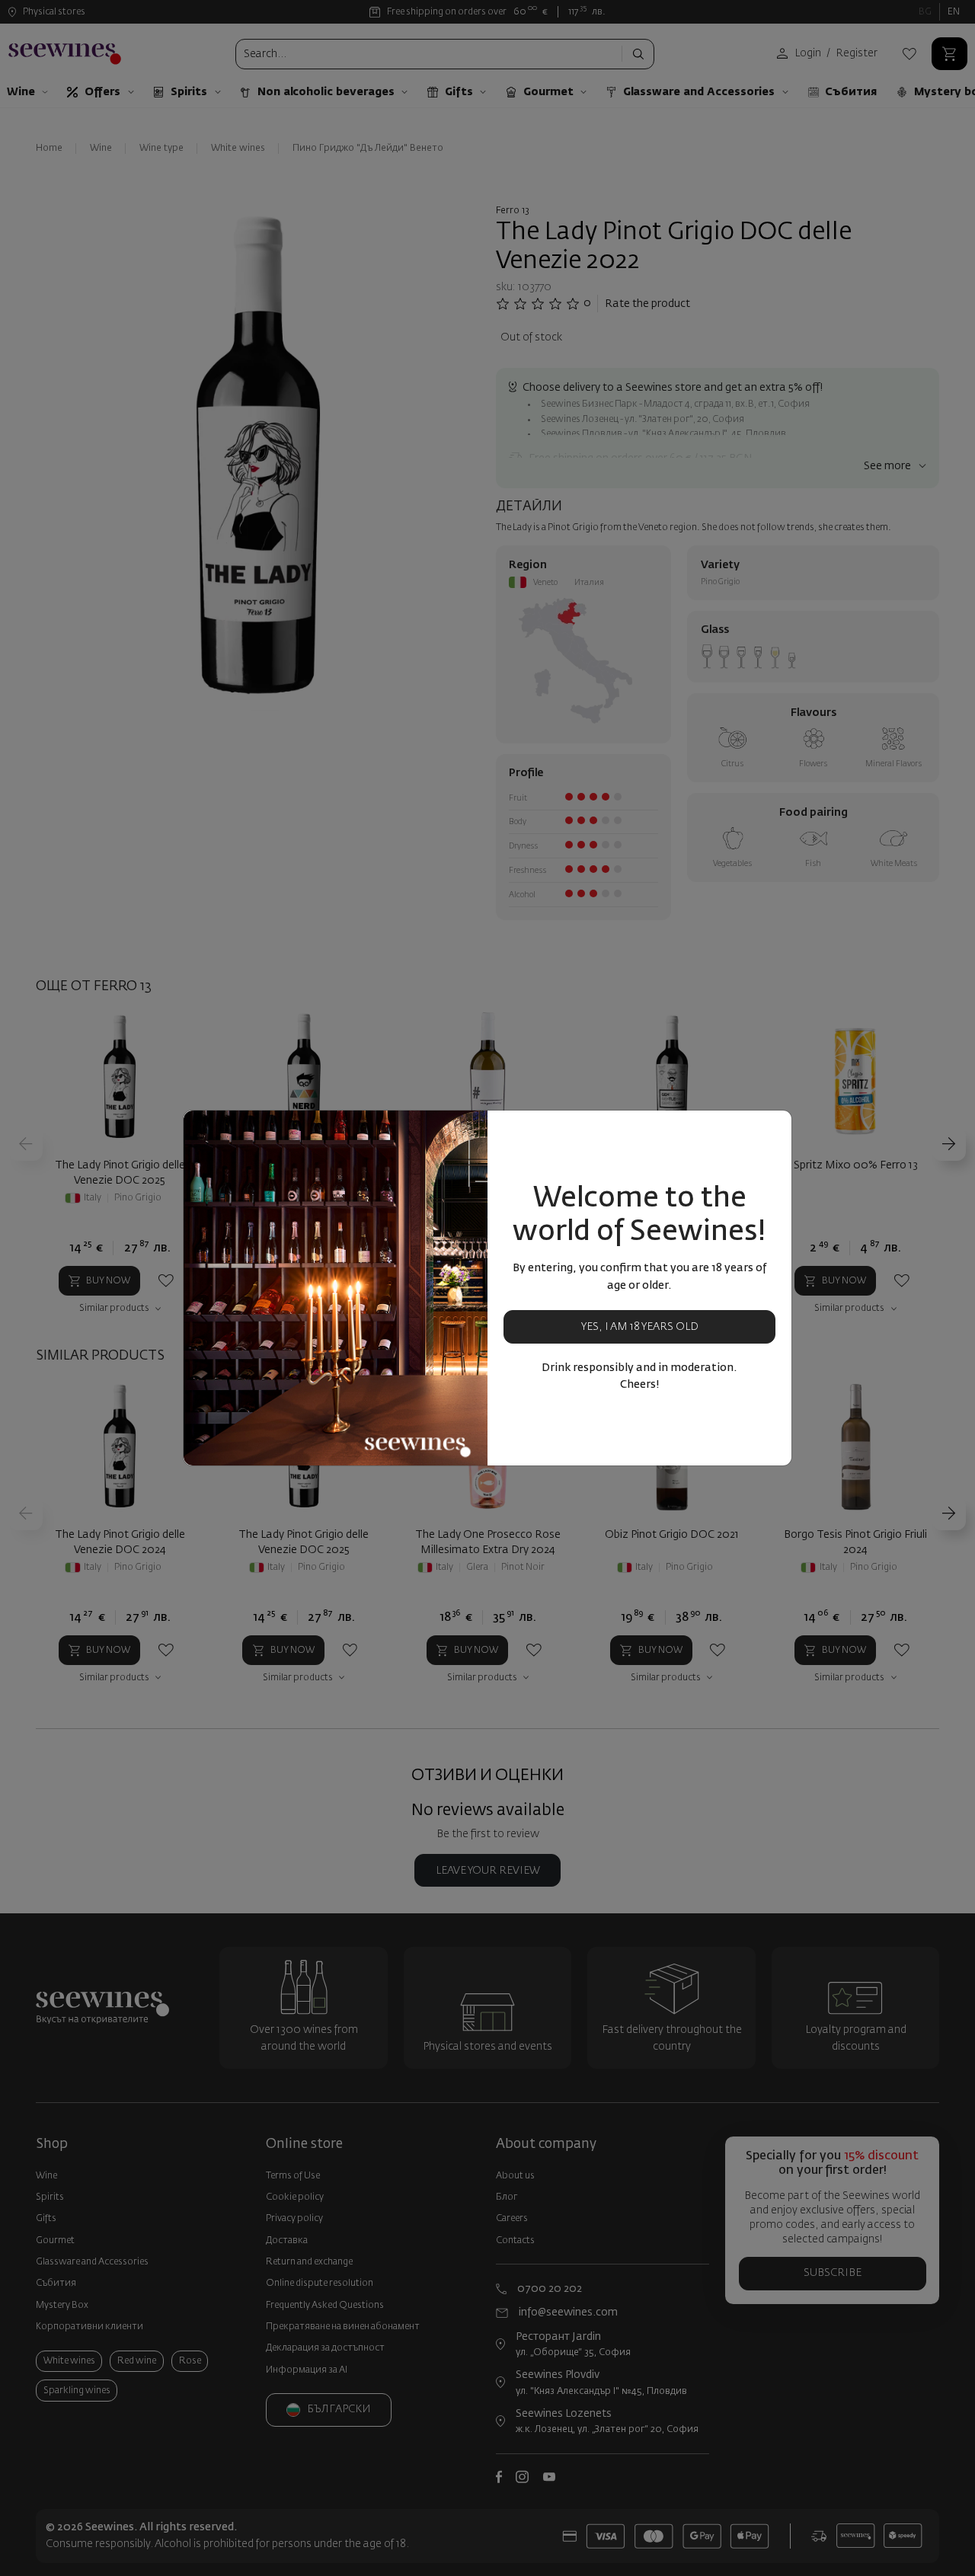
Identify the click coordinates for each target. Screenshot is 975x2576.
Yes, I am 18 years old (640, 1327)
